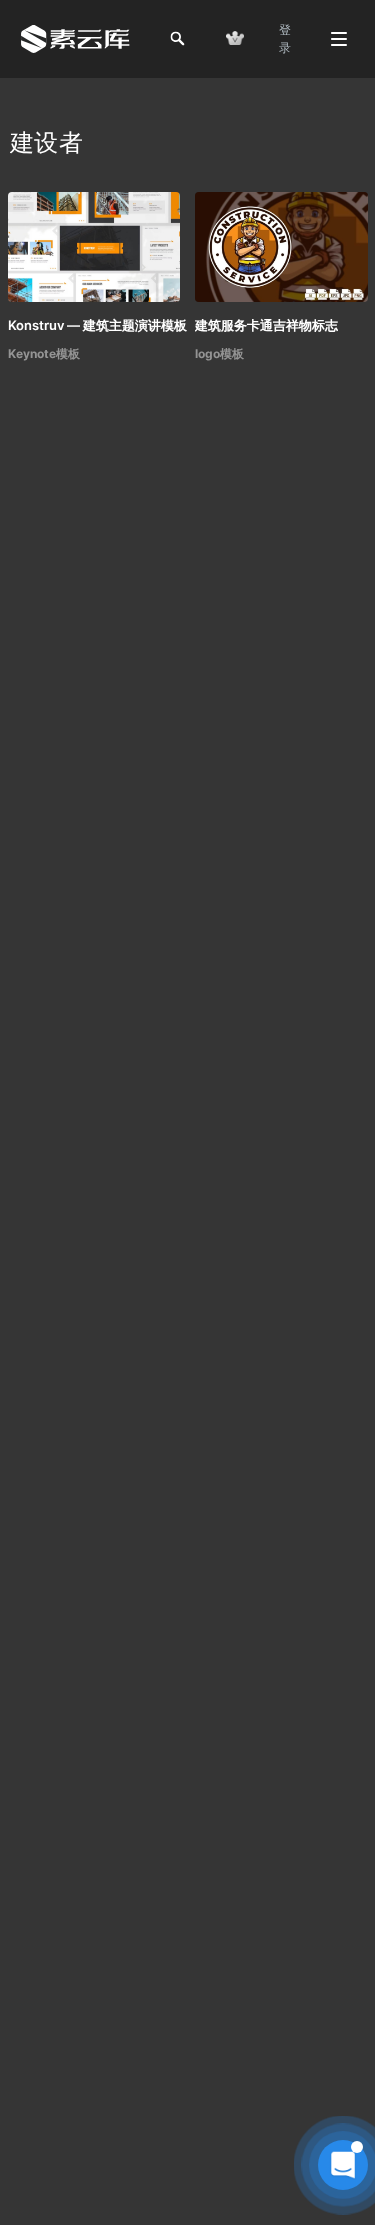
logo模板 (219, 353)
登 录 (285, 38)
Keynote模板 (44, 353)
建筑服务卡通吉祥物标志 (266, 325)
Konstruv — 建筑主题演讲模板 (97, 325)
